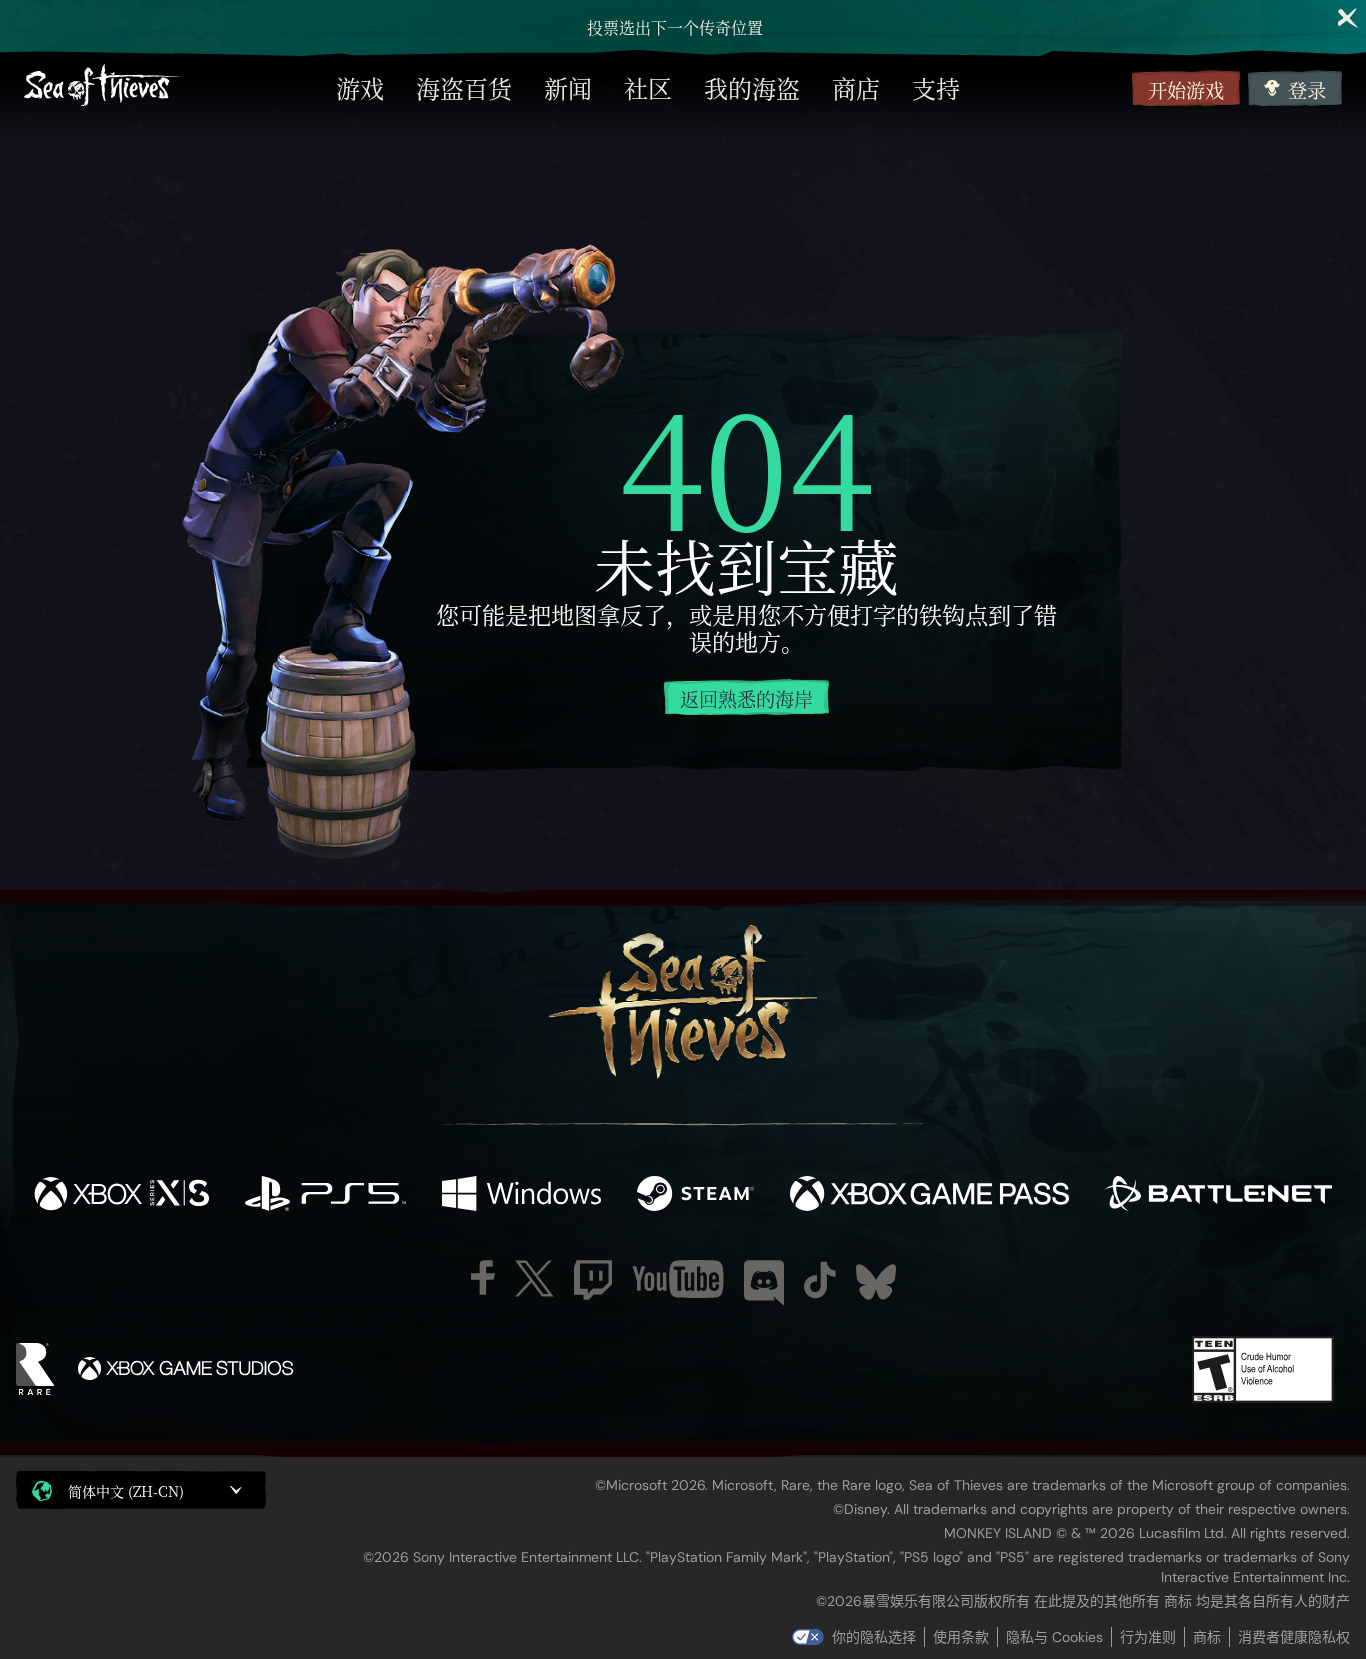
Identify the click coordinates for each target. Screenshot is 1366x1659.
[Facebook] (483, 1277)
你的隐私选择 (874, 1637)
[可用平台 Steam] (695, 1196)
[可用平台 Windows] (521, 1196)
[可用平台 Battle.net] (1218, 1196)
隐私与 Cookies (1054, 1637)
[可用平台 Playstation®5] (325, 1196)
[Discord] (764, 1283)
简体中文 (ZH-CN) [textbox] (126, 1491)
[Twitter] (534, 1278)
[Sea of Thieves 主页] (102, 87)
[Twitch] (593, 1280)
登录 (1307, 89)
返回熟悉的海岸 (746, 698)
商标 (1207, 1637)
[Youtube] (678, 1279)
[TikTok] (820, 1280)
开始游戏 (1186, 89)
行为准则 (1148, 1637)
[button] (141, 1490)
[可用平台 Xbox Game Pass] (930, 1196)
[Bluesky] (876, 1282)
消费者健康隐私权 (1294, 1637)
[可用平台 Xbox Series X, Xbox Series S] (121, 1196)
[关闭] (1348, 18)
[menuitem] (360, 88)
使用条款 (961, 1637)
